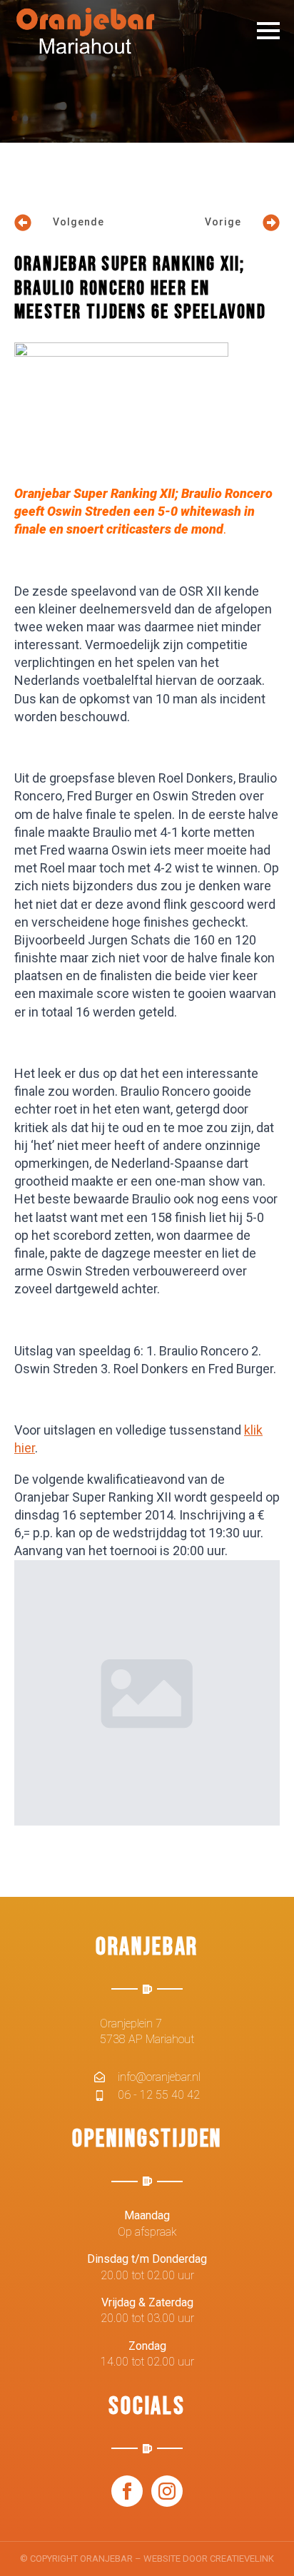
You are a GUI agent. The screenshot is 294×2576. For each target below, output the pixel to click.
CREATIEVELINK (242, 2559)
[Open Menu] (268, 31)
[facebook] (127, 2491)
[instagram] (167, 2491)
